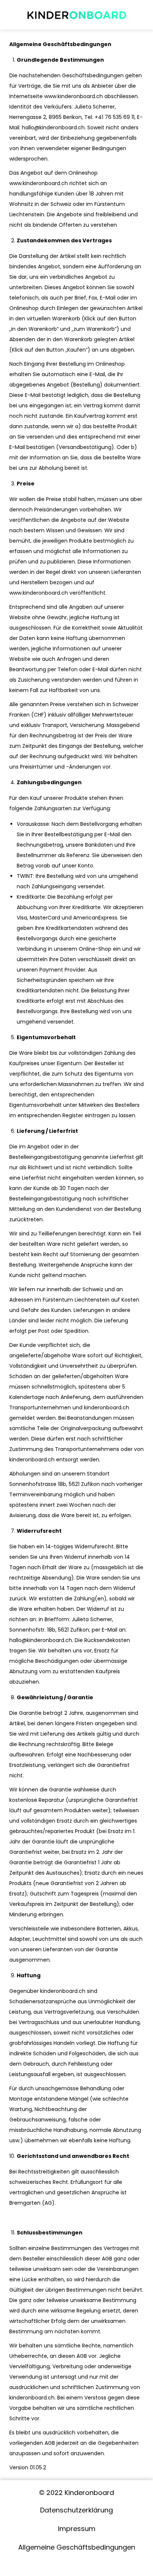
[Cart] (140, 13)
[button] (14, 14)
